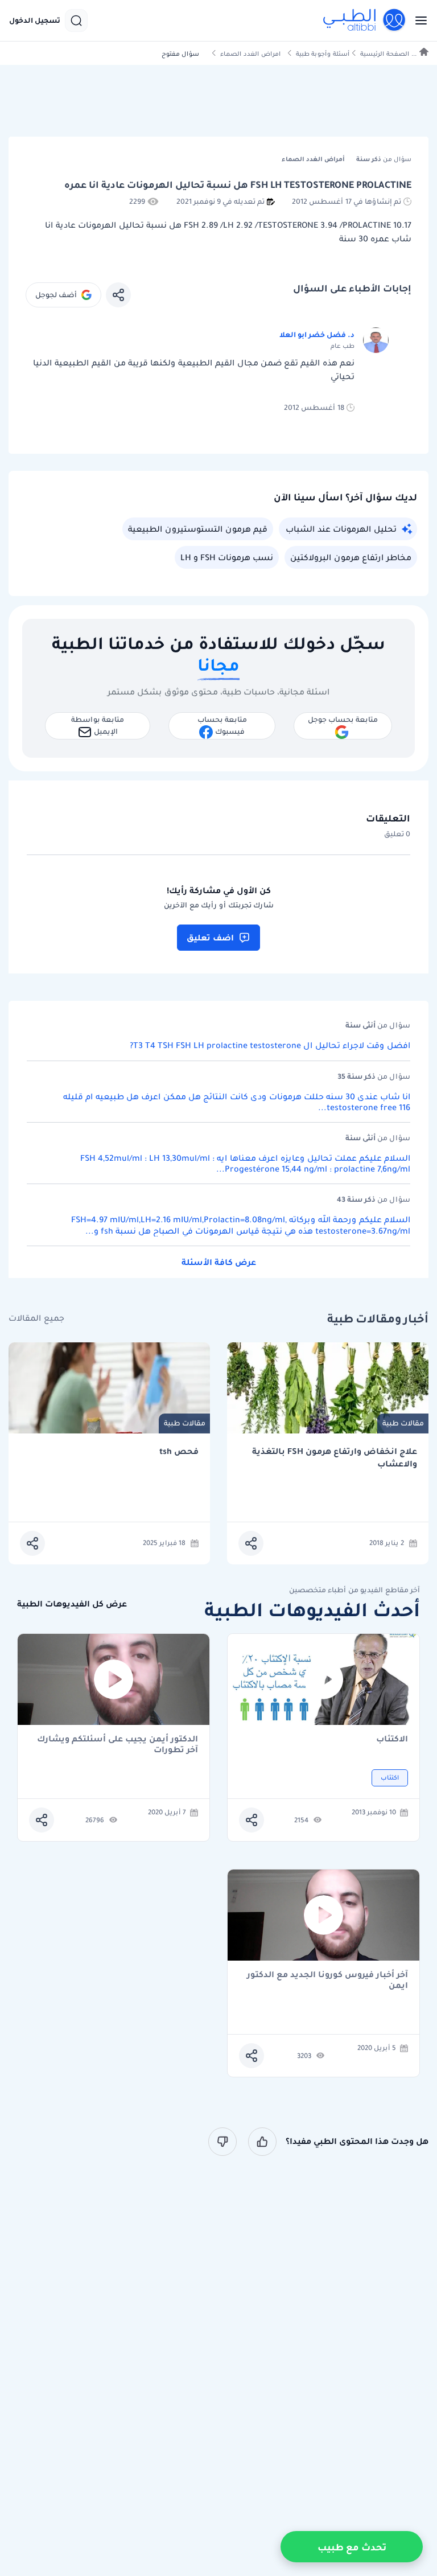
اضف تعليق (210, 938)
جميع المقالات (36, 1318)
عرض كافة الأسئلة (219, 1262)
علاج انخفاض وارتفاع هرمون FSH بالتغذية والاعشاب (335, 1458)
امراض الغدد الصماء (250, 54)
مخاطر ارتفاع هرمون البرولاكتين (351, 557)
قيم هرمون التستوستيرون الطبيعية (198, 529)
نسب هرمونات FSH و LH (227, 557)
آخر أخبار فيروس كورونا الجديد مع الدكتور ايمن (327, 1980)
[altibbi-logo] (365, 20)
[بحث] (76, 20)
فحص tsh (179, 1451)
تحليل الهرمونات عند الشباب (341, 529)
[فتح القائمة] (418, 20)
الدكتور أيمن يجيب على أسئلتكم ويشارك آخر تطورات (118, 1744)
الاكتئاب (392, 1739)
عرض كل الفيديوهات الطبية (72, 1604)
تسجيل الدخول (35, 20)
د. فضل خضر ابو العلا (317, 334)
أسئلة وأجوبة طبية (323, 54)
